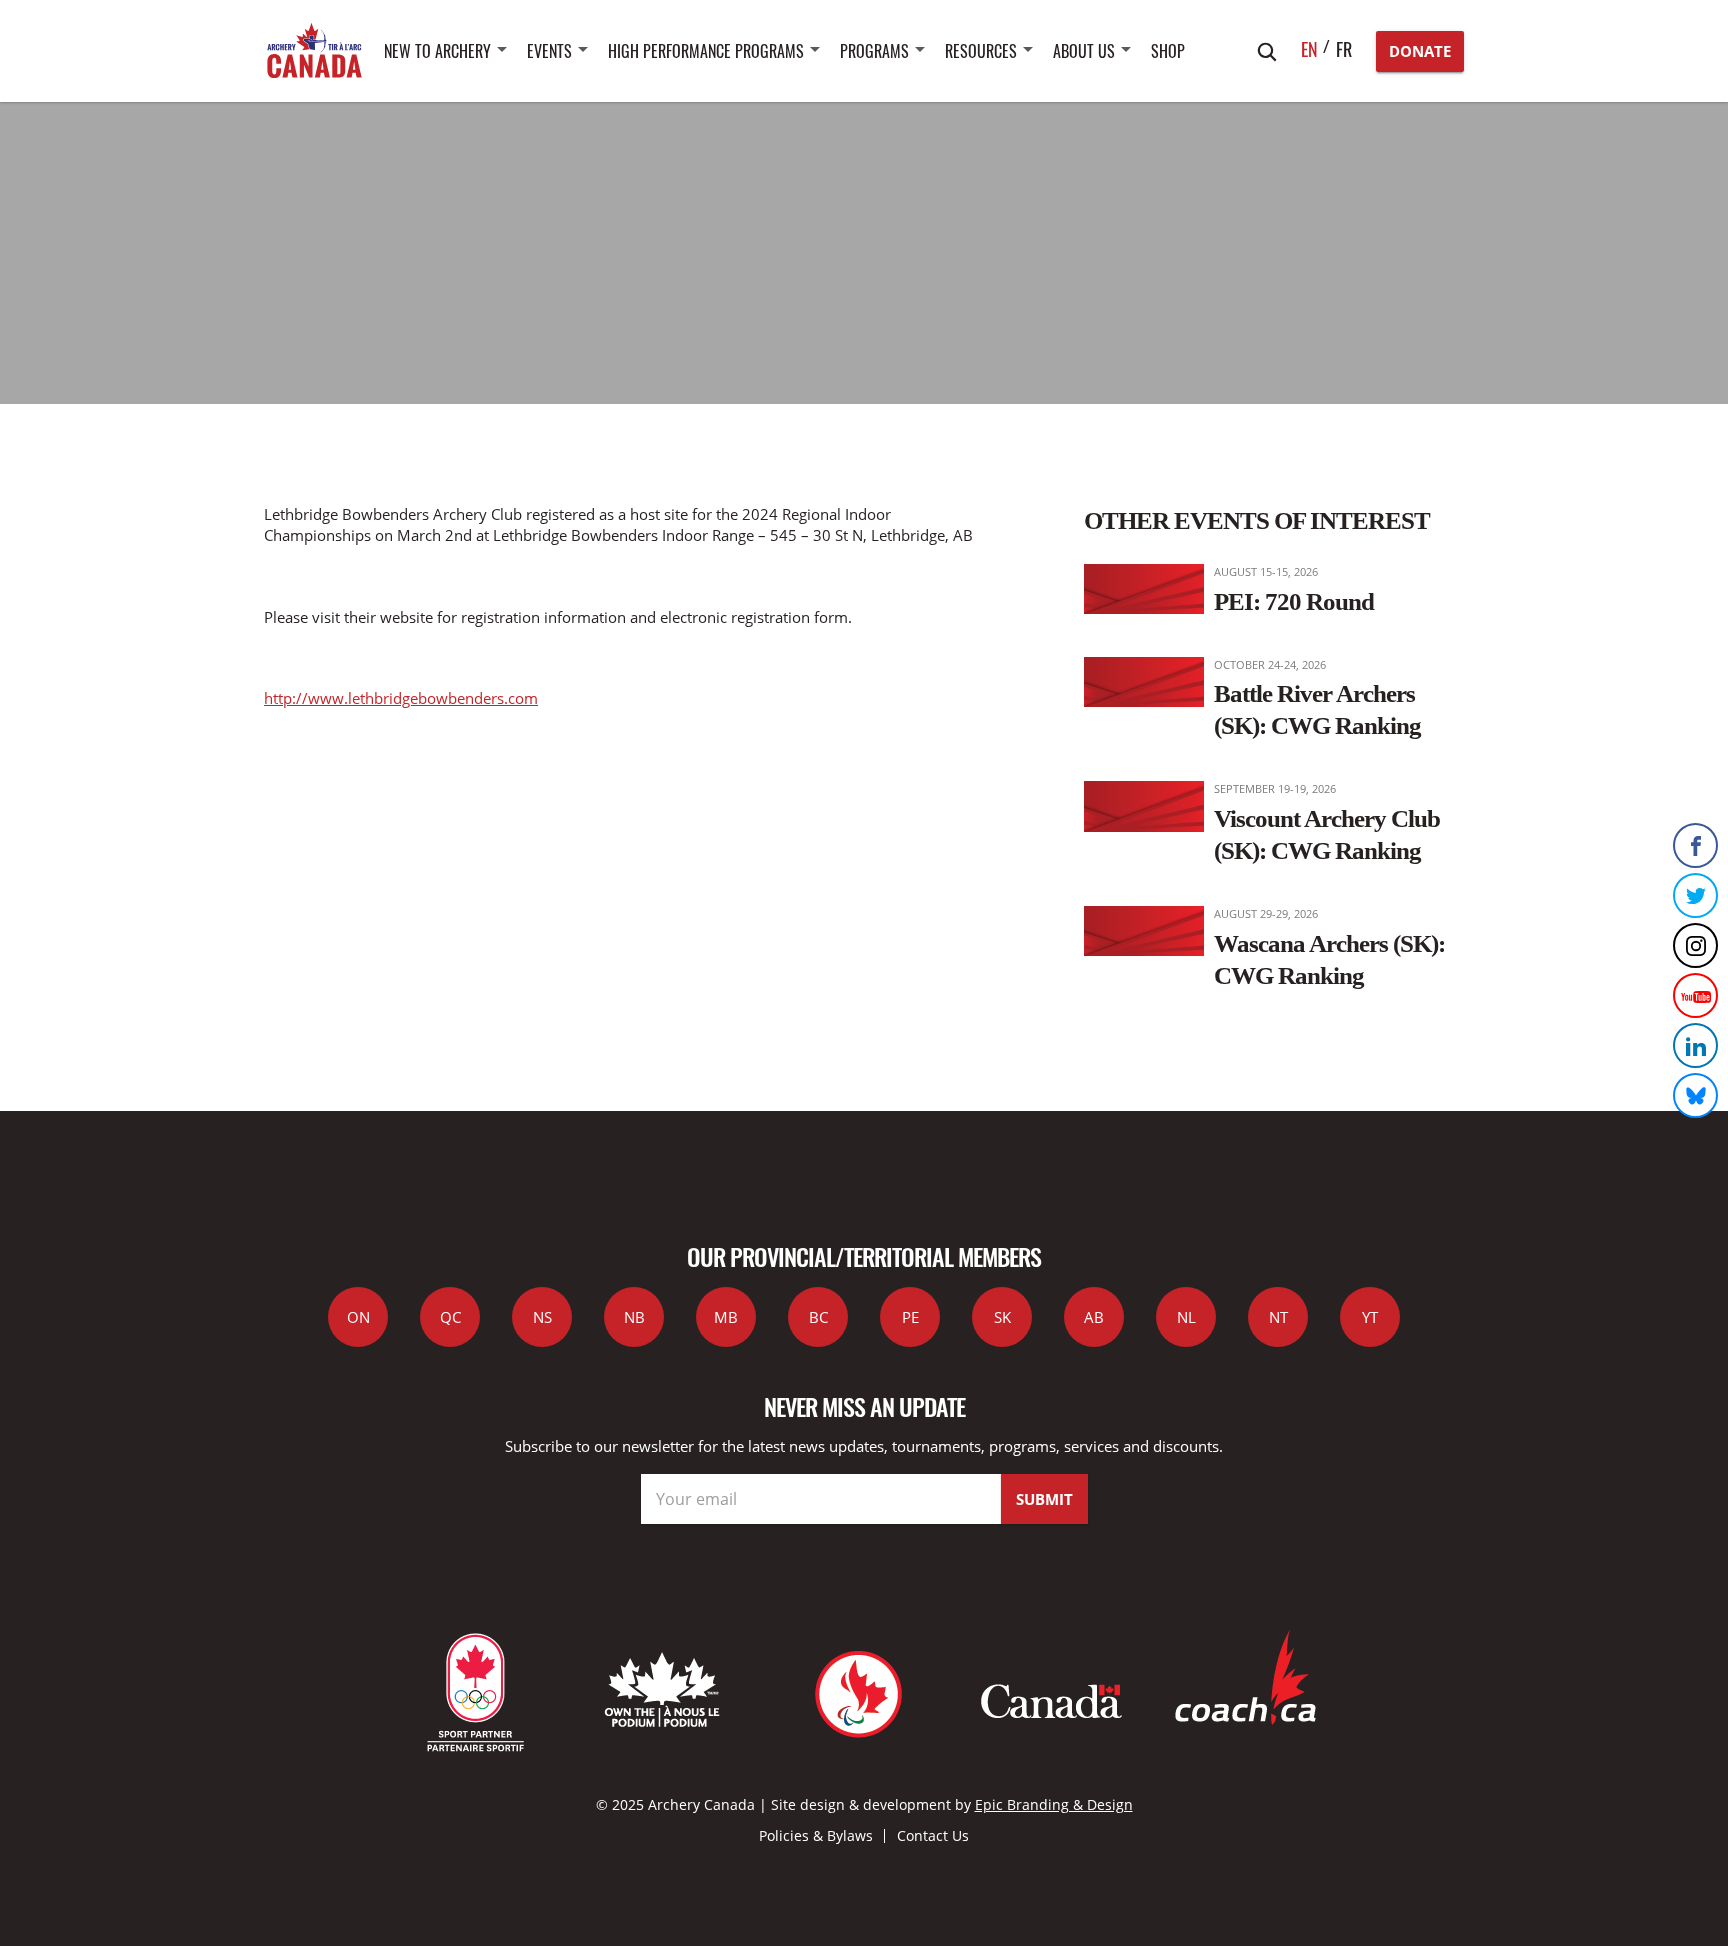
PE (910, 1317)
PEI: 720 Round (1294, 601)
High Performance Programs (706, 51)
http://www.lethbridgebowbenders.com (401, 698)
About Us (1084, 51)
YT (1370, 1317)
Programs (874, 51)
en (1309, 49)
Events (549, 51)
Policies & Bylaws (816, 1835)
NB (634, 1317)
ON (358, 1317)
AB (1094, 1317)
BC (818, 1317)
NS (542, 1317)
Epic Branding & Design (1054, 1804)
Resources (981, 51)
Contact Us (933, 1835)
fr (1344, 49)
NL (1186, 1317)
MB (726, 1317)
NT (1278, 1317)
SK (1002, 1317)
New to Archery (437, 51)
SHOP (1168, 51)
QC (450, 1317)
